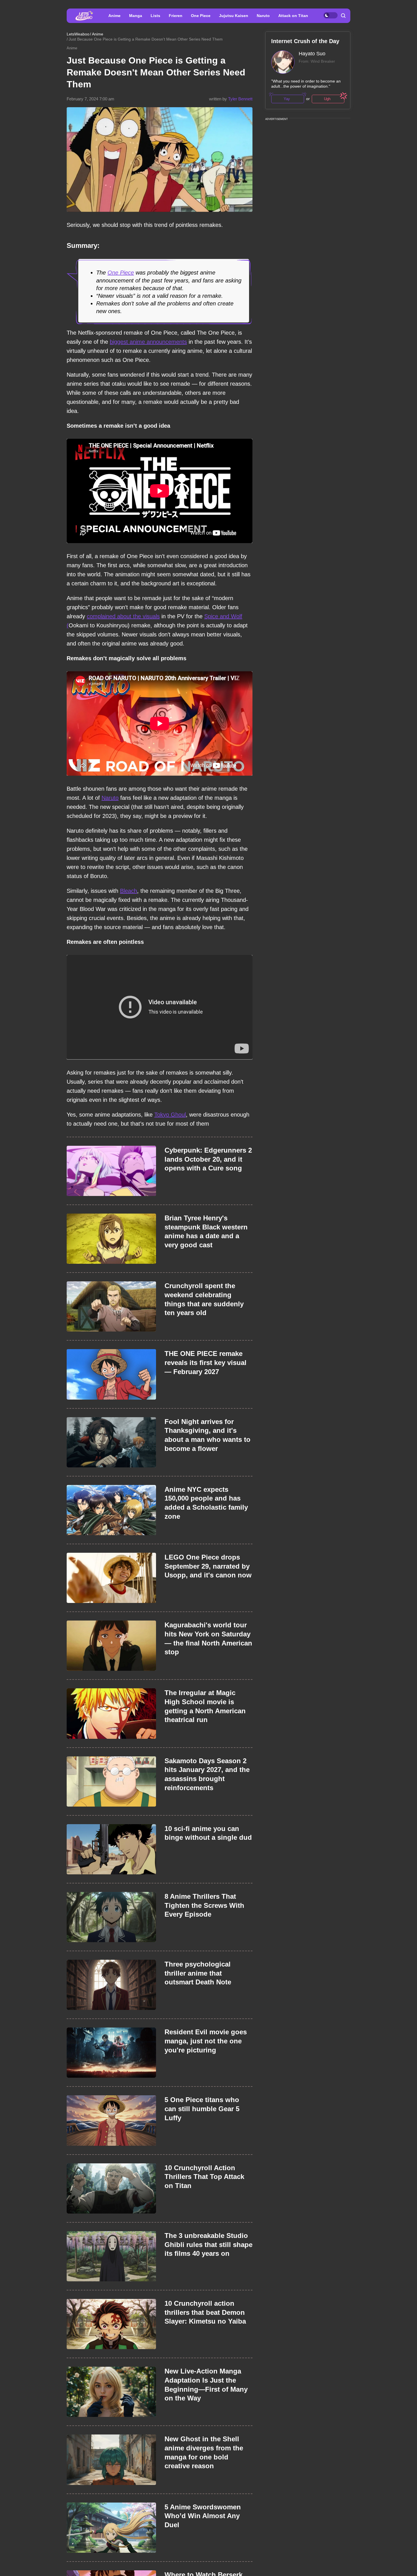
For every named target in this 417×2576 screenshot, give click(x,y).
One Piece (201, 16)
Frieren (176, 16)
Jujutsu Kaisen (234, 16)
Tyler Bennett (240, 99)
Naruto (263, 16)
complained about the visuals (123, 616)
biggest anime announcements (148, 342)
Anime (114, 16)
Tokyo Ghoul (170, 1115)
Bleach (129, 891)
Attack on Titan (293, 16)
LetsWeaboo (78, 34)
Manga (136, 16)
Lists (155, 16)
